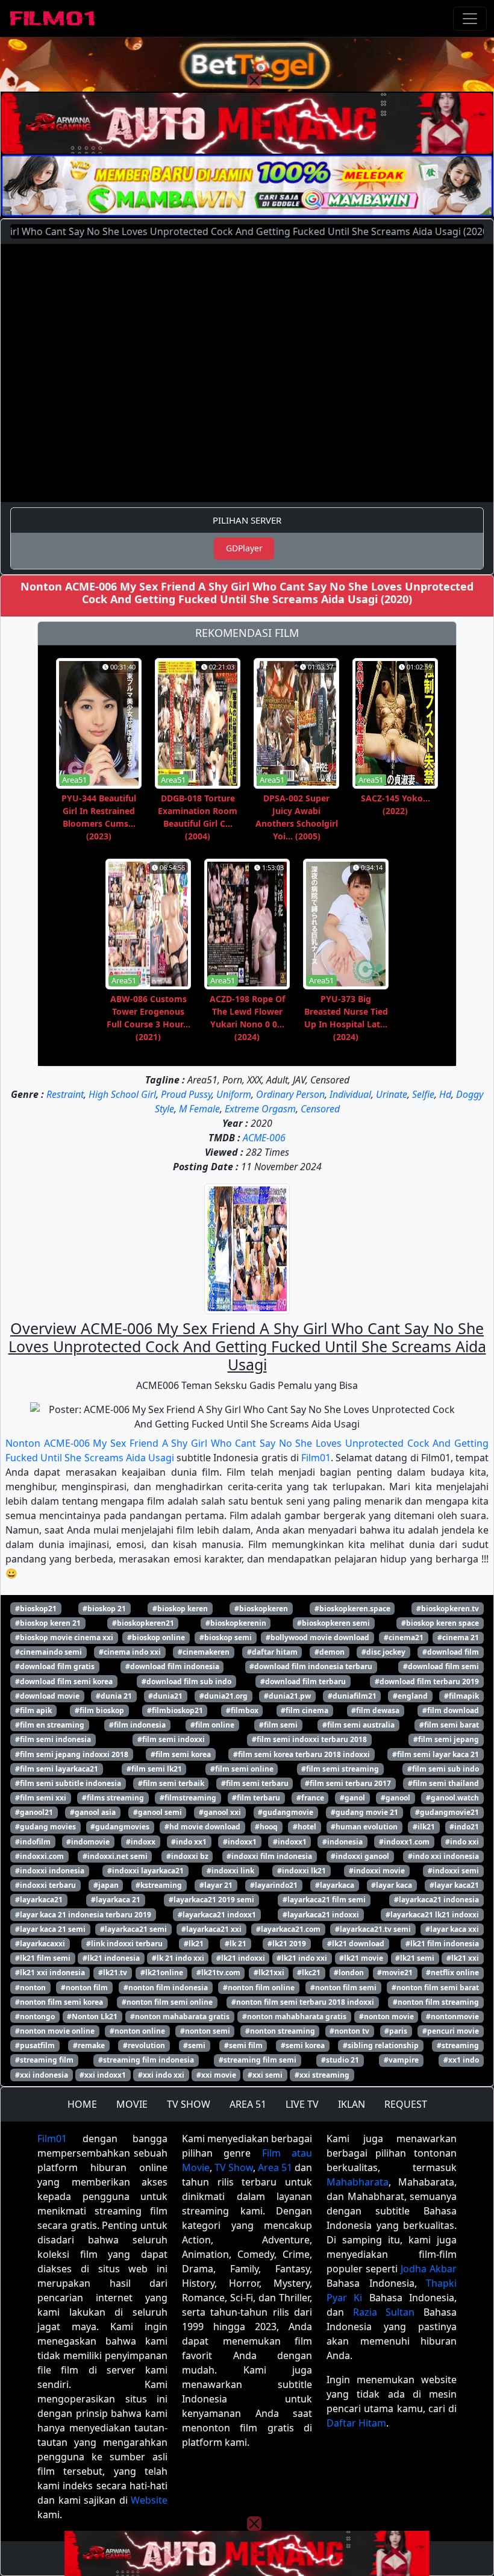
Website (149, 2500)
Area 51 (275, 2167)
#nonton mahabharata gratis (294, 2017)
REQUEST (406, 2104)
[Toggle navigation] (470, 19)
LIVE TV (302, 2104)
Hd (445, 1094)
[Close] (254, 81)
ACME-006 (264, 1138)
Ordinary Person (290, 1094)
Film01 (316, 1458)
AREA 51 (248, 2104)
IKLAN (352, 2104)
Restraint (65, 1094)
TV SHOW (189, 2104)
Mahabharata (358, 2182)
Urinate (392, 1094)
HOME (82, 2104)
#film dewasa (375, 1710)
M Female (199, 1109)
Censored (320, 1109)
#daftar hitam (272, 1652)
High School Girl (122, 1094)
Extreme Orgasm (260, 1109)
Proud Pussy (186, 1094)
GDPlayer (244, 548)
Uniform (234, 1094)
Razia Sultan (384, 2312)
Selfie (423, 1094)
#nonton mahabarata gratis (180, 2017)
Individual (350, 1094)
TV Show (234, 2167)
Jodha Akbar (429, 2269)
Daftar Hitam (356, 2423)
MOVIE (132, 2104)
